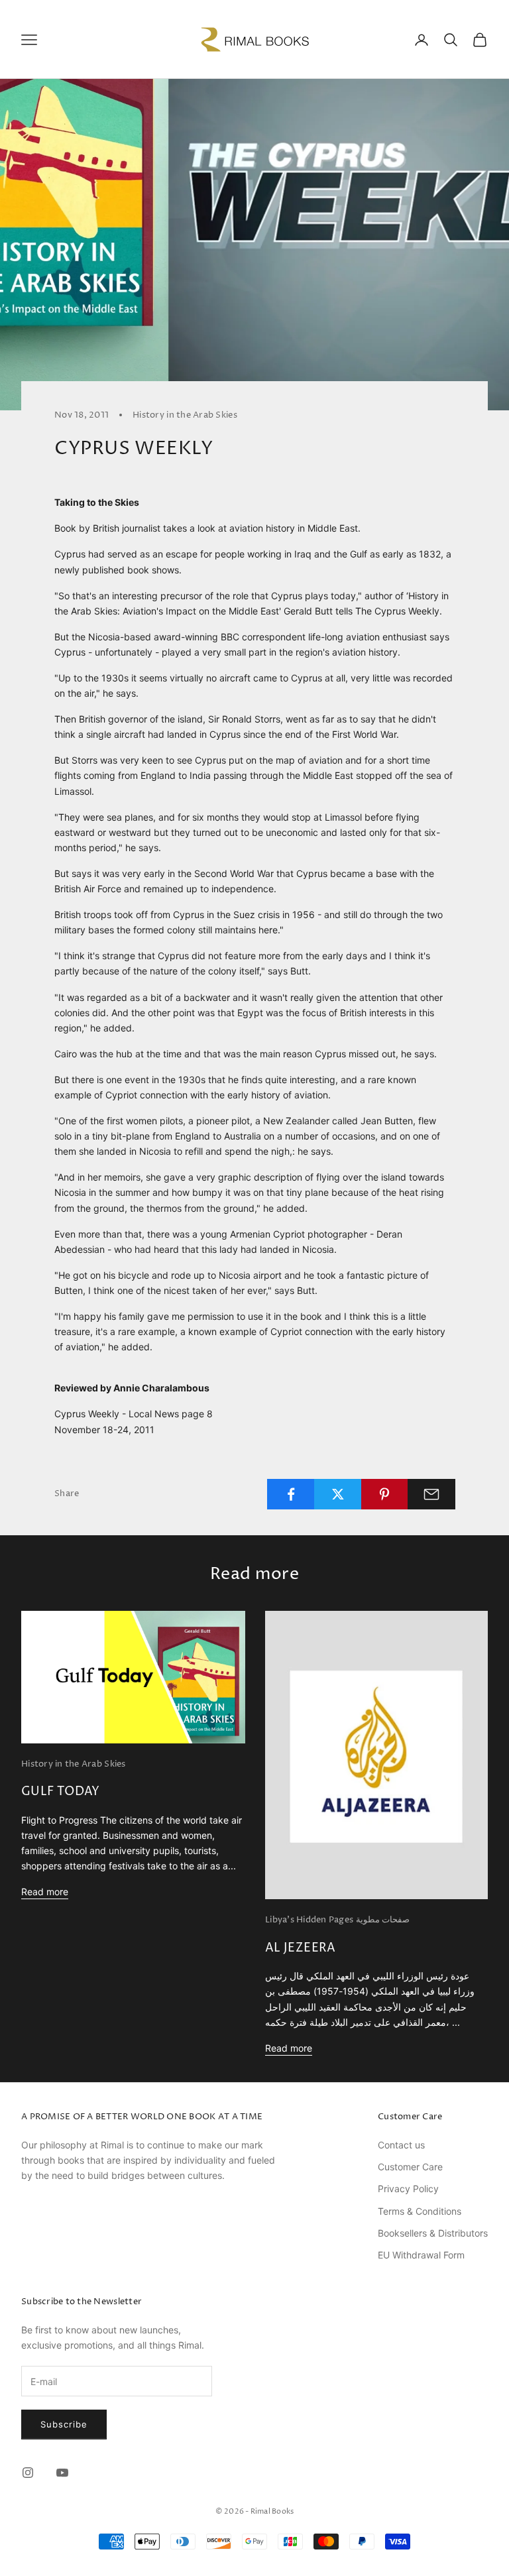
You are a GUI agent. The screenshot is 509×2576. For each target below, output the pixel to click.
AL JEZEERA (301, 1948)
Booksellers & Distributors (433, 2233)
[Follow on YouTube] (62, 2473)
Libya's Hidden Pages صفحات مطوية (337, 1920)
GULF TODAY (61, 1791)
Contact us (401, 2145)
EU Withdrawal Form (421, 2255)
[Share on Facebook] (291, 1494)
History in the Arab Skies (185, 415)
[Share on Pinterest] (385, 1494)
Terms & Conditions (420, 2211)
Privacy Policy (408, 2189)
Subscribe (64, 2424)
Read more (45, 1892)
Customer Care (410, 2167)
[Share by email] (431, 1494)
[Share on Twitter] (338, 1494)
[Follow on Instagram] (28, 2473)
